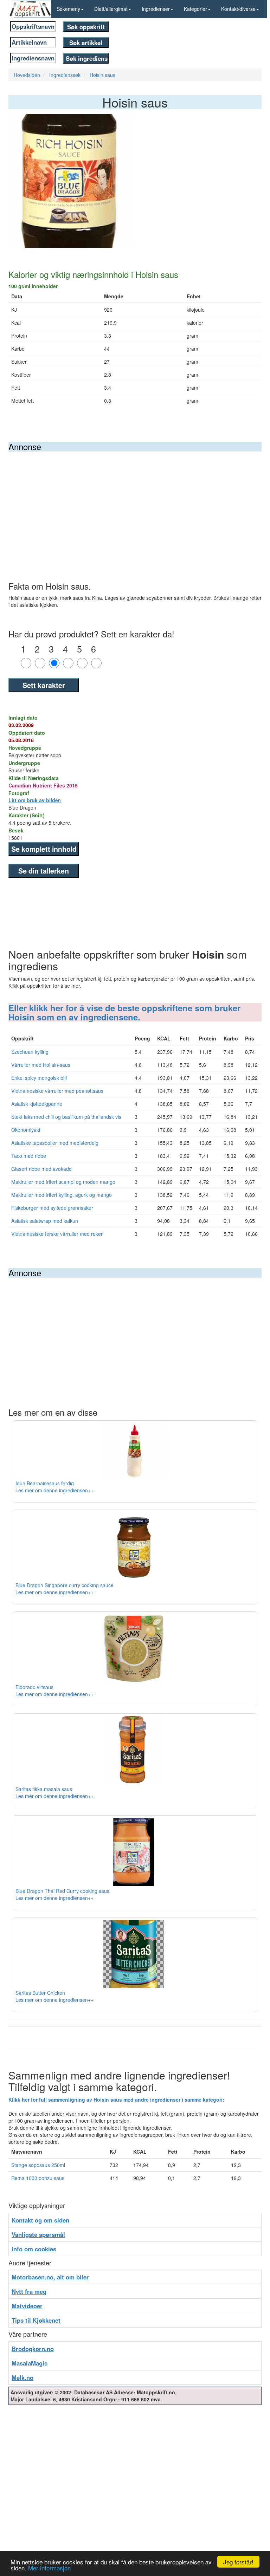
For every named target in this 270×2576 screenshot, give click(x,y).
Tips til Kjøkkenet (36, 2320)
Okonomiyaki (26, 1130)
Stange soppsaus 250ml (38, 2165)
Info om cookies (34, 2249)
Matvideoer (27, 2306)
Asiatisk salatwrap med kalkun (45, 1221)
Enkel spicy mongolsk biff (39, 1078)
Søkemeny (68, 9)
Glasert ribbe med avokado (41, 1169)
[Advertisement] (135, 504)
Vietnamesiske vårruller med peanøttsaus (57, 1091)
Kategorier (195, 9)
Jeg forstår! (238, 2562)
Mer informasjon (49, 2568)
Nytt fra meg (29, 2291)
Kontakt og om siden (40, 2220)
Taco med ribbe (29, 1156)
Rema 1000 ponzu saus (38, 2178)
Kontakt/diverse (238, 9)
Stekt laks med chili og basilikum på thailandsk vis (66, 1117)
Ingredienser (156, 9)
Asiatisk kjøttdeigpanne (37, 1104)
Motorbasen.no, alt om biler (50, 2277)
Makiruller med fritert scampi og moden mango (63, 1182)
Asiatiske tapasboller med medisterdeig (55, 1143)
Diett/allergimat (111, 9)
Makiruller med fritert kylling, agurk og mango (62, 1195)
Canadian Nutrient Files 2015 (43, 785)
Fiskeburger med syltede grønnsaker (52, 1208)
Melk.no (22, 2377)
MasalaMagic (30, 2363)
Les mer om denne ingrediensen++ (54, 1490)
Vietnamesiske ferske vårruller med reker (57, 1234)
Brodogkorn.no (33, 2349)
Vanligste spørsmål (38, 2234)
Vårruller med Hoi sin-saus (41, 1065)
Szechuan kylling (30, 1052)
